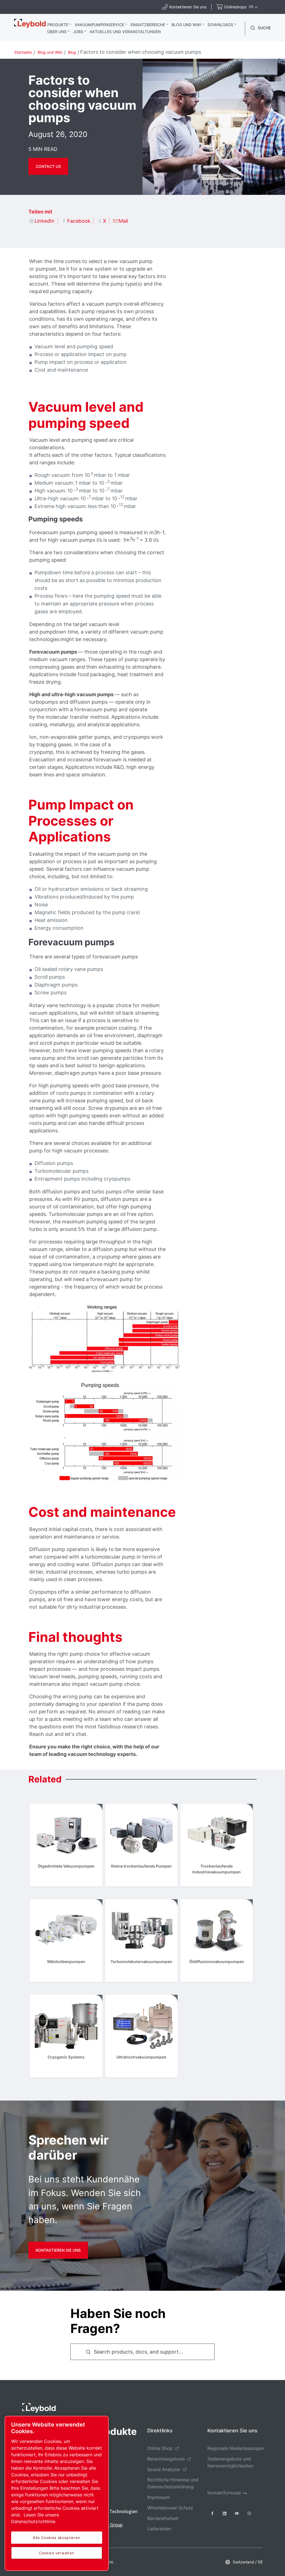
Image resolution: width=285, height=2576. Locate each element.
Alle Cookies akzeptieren (57, 2538)
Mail (123, 221)
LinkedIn (45, 221)
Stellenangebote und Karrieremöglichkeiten (230, 2462)
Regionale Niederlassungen (236, 2448)
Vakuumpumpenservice (99, 25)
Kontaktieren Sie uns (58, 2250)
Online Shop (160, 2448)
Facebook (79, 221)
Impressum (159, 2497)
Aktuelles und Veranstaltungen (125, 32)
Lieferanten (159, 2529)
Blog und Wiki (186, 25)
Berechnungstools (166, 2459)
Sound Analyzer (164, 2469)
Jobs (78, 32)
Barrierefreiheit (163, 2518)
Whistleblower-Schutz (170, 2508)
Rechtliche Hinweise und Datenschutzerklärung (173, 2483)
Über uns (57, 32)
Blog (72, 52)
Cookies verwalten (57, 2553)
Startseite (23, 52)
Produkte (58, 25)
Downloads (220, 25)
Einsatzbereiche (148, 25)
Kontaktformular (224, 2493)
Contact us (48, 166)
